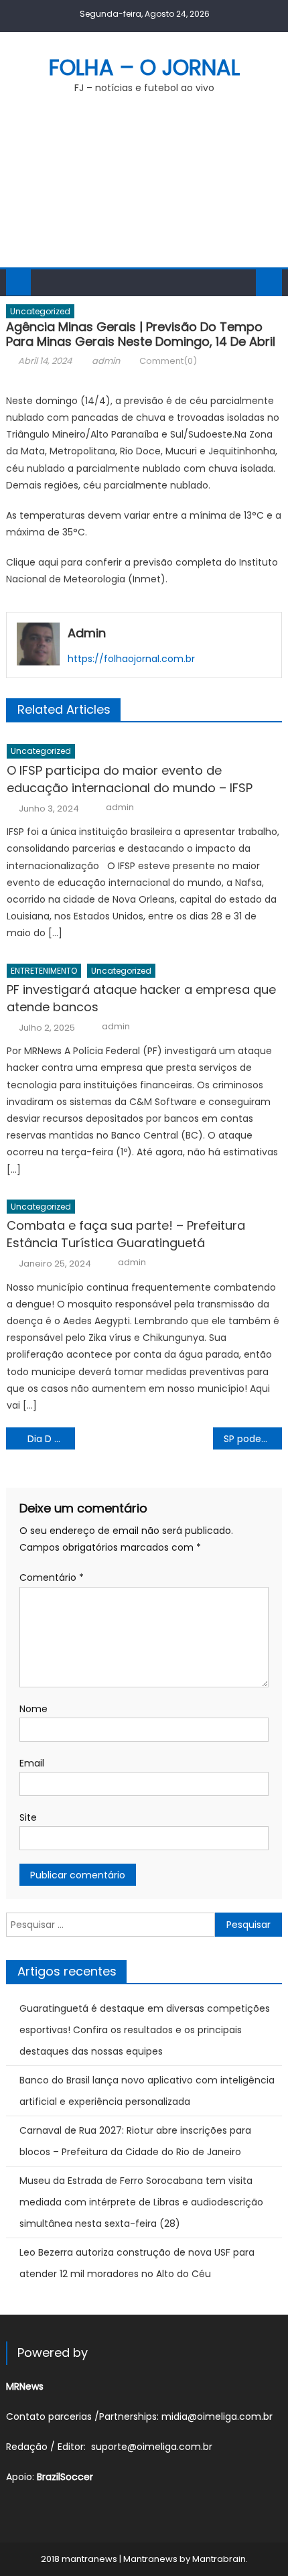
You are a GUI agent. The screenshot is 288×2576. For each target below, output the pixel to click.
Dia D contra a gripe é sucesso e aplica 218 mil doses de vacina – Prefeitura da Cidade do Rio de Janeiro (51, 1439)
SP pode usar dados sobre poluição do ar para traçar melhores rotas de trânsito (253, 1439)
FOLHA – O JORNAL (144, 67)
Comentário (52, 1577)
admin (106, 361)
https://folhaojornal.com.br (131, 659)
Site (28, 1817)
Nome (33, 1709)
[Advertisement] (144, 189)
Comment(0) (168, 361)
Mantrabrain (219, 2559)
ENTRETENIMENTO (44, 971)
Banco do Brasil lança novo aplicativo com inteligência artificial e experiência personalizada (147, 2091)
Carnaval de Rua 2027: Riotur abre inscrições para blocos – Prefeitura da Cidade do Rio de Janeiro (135, 2141)
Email (32, 1763)
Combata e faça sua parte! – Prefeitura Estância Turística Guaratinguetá (126, 1234)
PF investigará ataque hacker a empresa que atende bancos (141, 998)
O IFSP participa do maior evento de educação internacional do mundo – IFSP (130, 779)
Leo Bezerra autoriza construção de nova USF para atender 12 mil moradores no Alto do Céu (137, 2263)
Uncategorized (40, 311)
